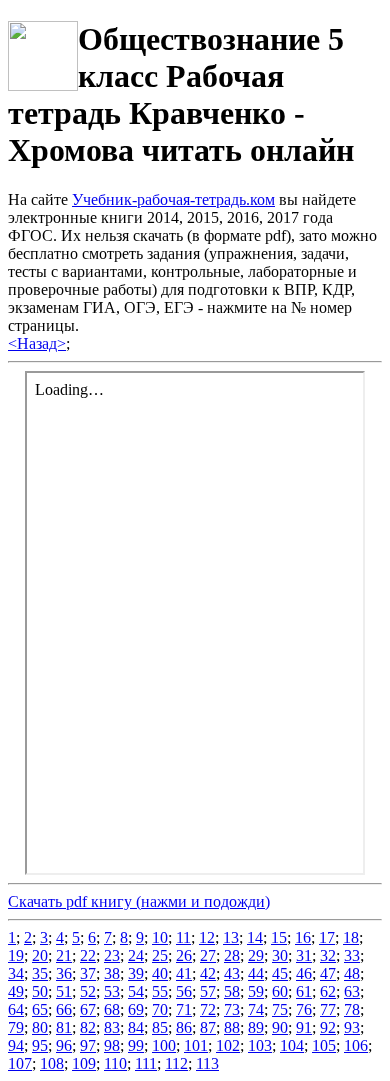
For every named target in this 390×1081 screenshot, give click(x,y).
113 (207, 1063)
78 (352, 1009)
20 (40, 955)
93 (352, 1027)
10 (160, 937)
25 (160, 955)
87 (208, 1027)
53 (112, 991)
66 (64, 1009)
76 (304, 1009)
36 (64, 973)
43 (232, 973)
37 (88, 973)
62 (328, 991)
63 (352, 991)
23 (112, 955)
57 (208, 991)
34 (16, 973)
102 (228, 1045)
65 (40, 1009)
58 (232, 991)
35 (40, 973)
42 (208, 973)
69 (136, 1009)
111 (146, 1063)
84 (136, 1027)
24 (136, 955)
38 (112, 973)
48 (352, 973)
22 (88, 955)
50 (40, 991)
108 (52, 1063)
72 (208, 1009)
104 (292, 1045)
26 (184, 955)
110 (115, 1063)
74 (256, 1009)
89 (256, 1027)
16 (303, 937)
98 (112, 1045)
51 (64, 991)
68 (112, 1009)
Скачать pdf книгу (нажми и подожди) (139, 901)
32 (328, 955)
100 (164, 1045)
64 (16, 1009)
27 (208, 955)
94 (16, 1045)
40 (160, 973)
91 (304, 1027)
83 (112, 1027)
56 (184, 991)
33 (352, 955)
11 (183, 937)
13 (231, 937)
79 (16, 1027)
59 (256, 991)
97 (88, 1045)
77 (328, 1009)
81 (64, 1027)
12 (207, 937)
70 (160, 1009)
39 (136, 973)
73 (232, 1009)
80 (40, 1027)
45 (280, 973)
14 (255, 937)
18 (351, 937)
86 (184, 1027)
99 (136, 1045)
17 (327, 937)
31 (304, 955)
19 (16, 955)
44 (256, 973)
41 (184, 973)
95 (40, 1045)
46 (304, 973)
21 (64, 955)
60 (280, 991)
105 (324, 1045)
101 (196, 1045)
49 (16, 991)
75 (280, 1009)
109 (84, 1063)
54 (136, 991)
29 (256, 955)
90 (280, 1027)
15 (279, 937)
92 (328, 1027)
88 (232, 1027)
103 (260, 1045)
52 (88, 991)
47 (328, 973)
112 (176, 1063)
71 (184, 1009)
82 (88, 1027)
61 (304, 991)
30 (280, 955)
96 (64, 1045)
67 (88, 1009)
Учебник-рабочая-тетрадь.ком (173, 199)
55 (160, 991)
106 (356, 1045)
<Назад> (37, 343)
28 (232, 955)
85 (160, 1027)
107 (20, 1063)
